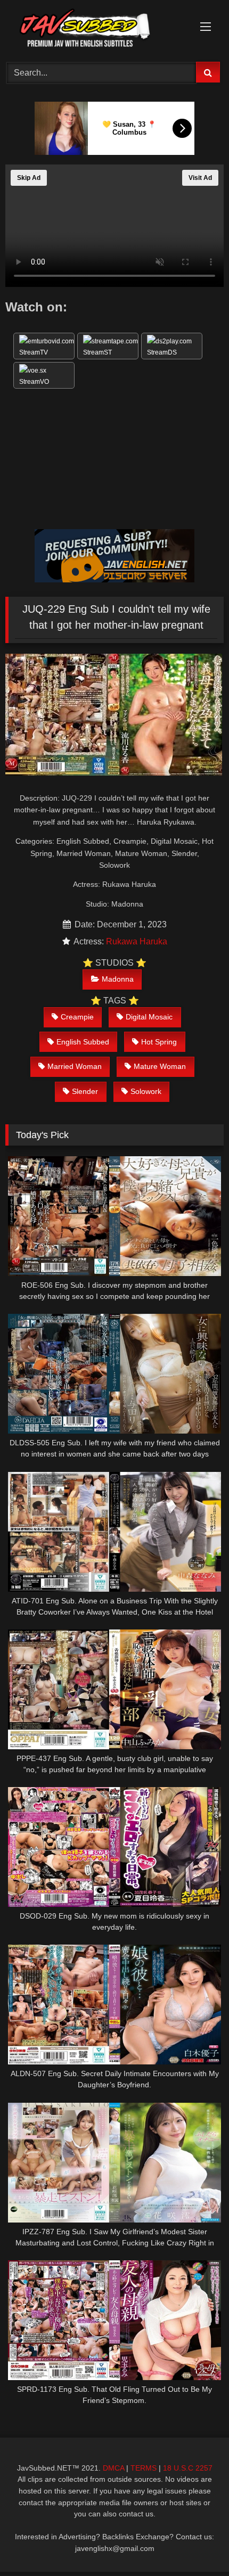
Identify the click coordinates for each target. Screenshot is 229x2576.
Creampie (77, 1017)
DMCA (113, 2468)
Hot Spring (159, 1042)
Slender (85, 1091)
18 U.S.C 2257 (188, 2468)
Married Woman (75, 1066)
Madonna (118, 979)
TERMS (144, 2468)
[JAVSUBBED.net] (94, 29)
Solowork (146, 1091)
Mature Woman (160, 1066)
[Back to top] (196, 2544)
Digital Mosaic (149, 1017)
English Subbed (83, 1042)
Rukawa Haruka (137, 941)
